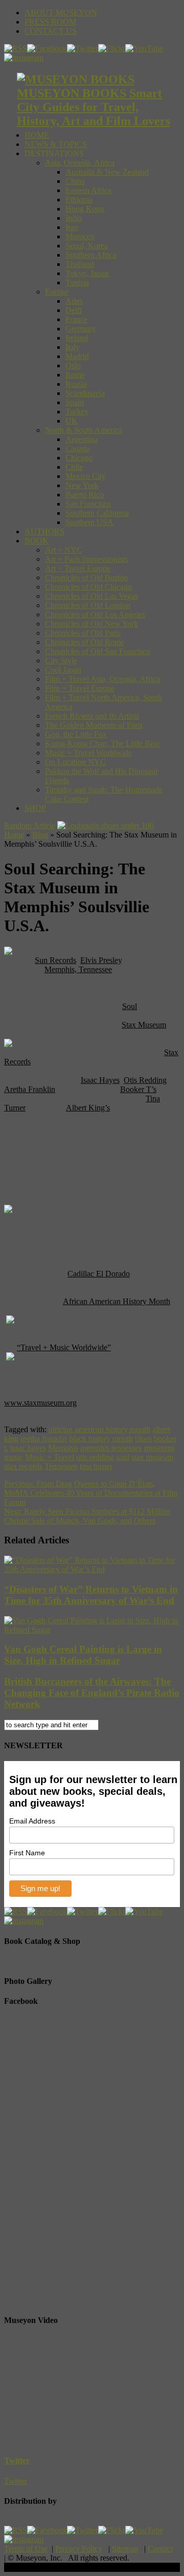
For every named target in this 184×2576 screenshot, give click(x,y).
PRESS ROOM (50, 22)
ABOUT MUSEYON (61, 13)
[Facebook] (47, 48)
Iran (72, 227)
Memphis (63, 1448)
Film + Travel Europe (80, 688)
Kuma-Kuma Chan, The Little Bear (102, 744)
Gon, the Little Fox (76, 734)
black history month (101, 1439)
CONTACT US (51, 31)
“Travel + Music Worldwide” (64, 1347)
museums (159, 1448)
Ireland (77, 338)
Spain (75, 402)
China (75, 181)
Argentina (82, 439)
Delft (74, 310)
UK (72, 421)
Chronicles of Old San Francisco (98, 651)
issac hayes (28, 1448)
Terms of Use (26, 2549)
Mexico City (86, 476)
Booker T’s (138, 1089)
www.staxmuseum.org (40, 1403)
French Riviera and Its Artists (92, 716)
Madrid (77, 356)
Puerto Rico (85, 495)
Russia (76, 384)
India (74, 218)
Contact (160, 2549)
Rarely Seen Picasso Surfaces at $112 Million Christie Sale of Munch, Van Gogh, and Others (87, 1516)
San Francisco (88, 504)
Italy (73, 347)
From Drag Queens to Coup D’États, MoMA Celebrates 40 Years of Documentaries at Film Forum (91, 1493)
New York (82, 485)
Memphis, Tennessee (78, 969)
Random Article (30, 825)
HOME (37, 135)
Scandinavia (85, 393)
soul (123, 1457)
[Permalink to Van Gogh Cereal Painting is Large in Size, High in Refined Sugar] (92, 1630)
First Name (27, 1853)
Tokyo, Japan (87, 273)
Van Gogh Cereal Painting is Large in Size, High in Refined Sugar (83, 1655)
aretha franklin (44, 1439)
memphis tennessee (111, 1448)
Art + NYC (64, 550)
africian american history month (99, 1429)
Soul (130, 1006)
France (76, 319)
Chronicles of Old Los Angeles (95, 614)
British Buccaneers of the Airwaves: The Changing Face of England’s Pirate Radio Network (92, 1693)
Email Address (32, 1821)
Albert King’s (88, 1108)
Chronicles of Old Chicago (88, 587)
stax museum (152, 1457)
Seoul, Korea (87, 246)
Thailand (80, 264)
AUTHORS (44, 531)
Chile (74, 467)
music (14, 1457)
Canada (78, 448)
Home (14, 835)
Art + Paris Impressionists (86, 559)
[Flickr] (112, 48)
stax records (23, 1466)
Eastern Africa (88, 190)
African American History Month (117, 1301)
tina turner (96, 1466)
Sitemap (125, 2549)
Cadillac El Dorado (99, 1274)
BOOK (37, 541)
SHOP (35, 808)
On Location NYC (75, 762)
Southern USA (89, 522)
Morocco (80, 236)
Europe (57, 292)
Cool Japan (63, 670)
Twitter (17, 2460)
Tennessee (61, 1466)
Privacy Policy (79, 2549)
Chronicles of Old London (88, 605)
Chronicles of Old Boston (86, 578)
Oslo (73, 365)
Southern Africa (91, 255)
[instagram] (24, 58)
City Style (61, 661)
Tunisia (77, 282)
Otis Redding (145, 1080)
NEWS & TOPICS (56, 144)
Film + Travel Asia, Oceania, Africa (102, 679)
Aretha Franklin (30, 1089)
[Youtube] (144, 48)
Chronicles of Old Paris (83, 633)
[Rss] (16, 48)
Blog (40, 835)
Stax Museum (144, 1025)
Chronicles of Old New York (91, 624)
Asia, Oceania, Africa (80, 163)
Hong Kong (85, 209)
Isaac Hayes (100, 1080)
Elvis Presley (101, 960)
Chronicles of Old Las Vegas (91, 596)
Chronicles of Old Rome (85, 642)
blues (143, 1439)
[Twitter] (83, 48)
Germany (80, 329)
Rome (75, 375)
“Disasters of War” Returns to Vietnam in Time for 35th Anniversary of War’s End (91, 1595)
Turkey (77, 412)
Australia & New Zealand (107, 172)
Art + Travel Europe (78, 568)
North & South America (84, 430)
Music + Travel (50, 1457)
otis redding (95, 1457)
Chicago (79, 458)
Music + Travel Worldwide (88, 753)
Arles (74, 301)
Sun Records (55, 960)
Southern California (97, 513)
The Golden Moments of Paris (94, 725)
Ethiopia (79, 200)
